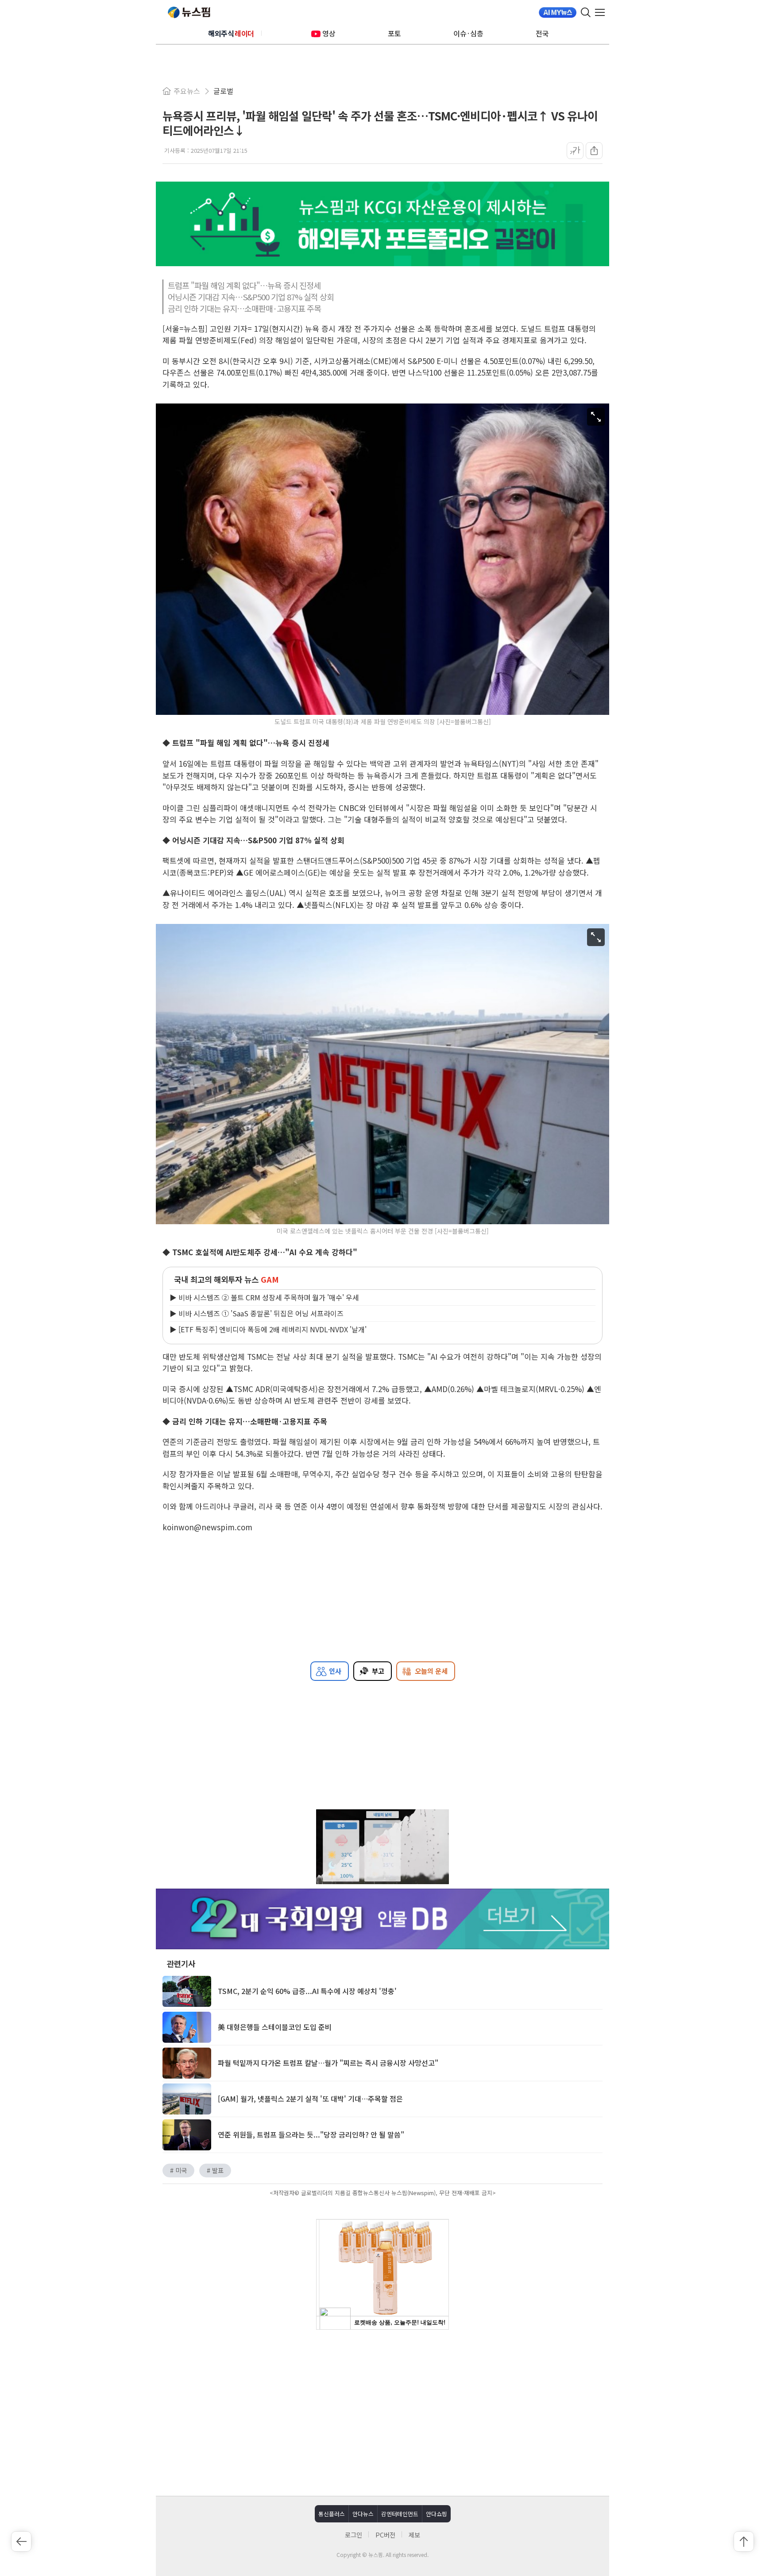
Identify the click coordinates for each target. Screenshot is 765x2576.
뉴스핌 (189, 12)
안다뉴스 (363, 2514)
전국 (542, 33)
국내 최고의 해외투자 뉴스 (226, 1279)
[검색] (586, 12)
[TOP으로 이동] (744, 2541)
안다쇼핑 (437, 2514)
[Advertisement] (382, 2412)
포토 (394, 33)
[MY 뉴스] (558, 12)
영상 (329, 33)
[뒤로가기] (21, 2541)
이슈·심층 (468, 33)
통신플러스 (332, 2514)
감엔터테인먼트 (400, 2514)
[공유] (594, 151)
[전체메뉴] (602, 12)
